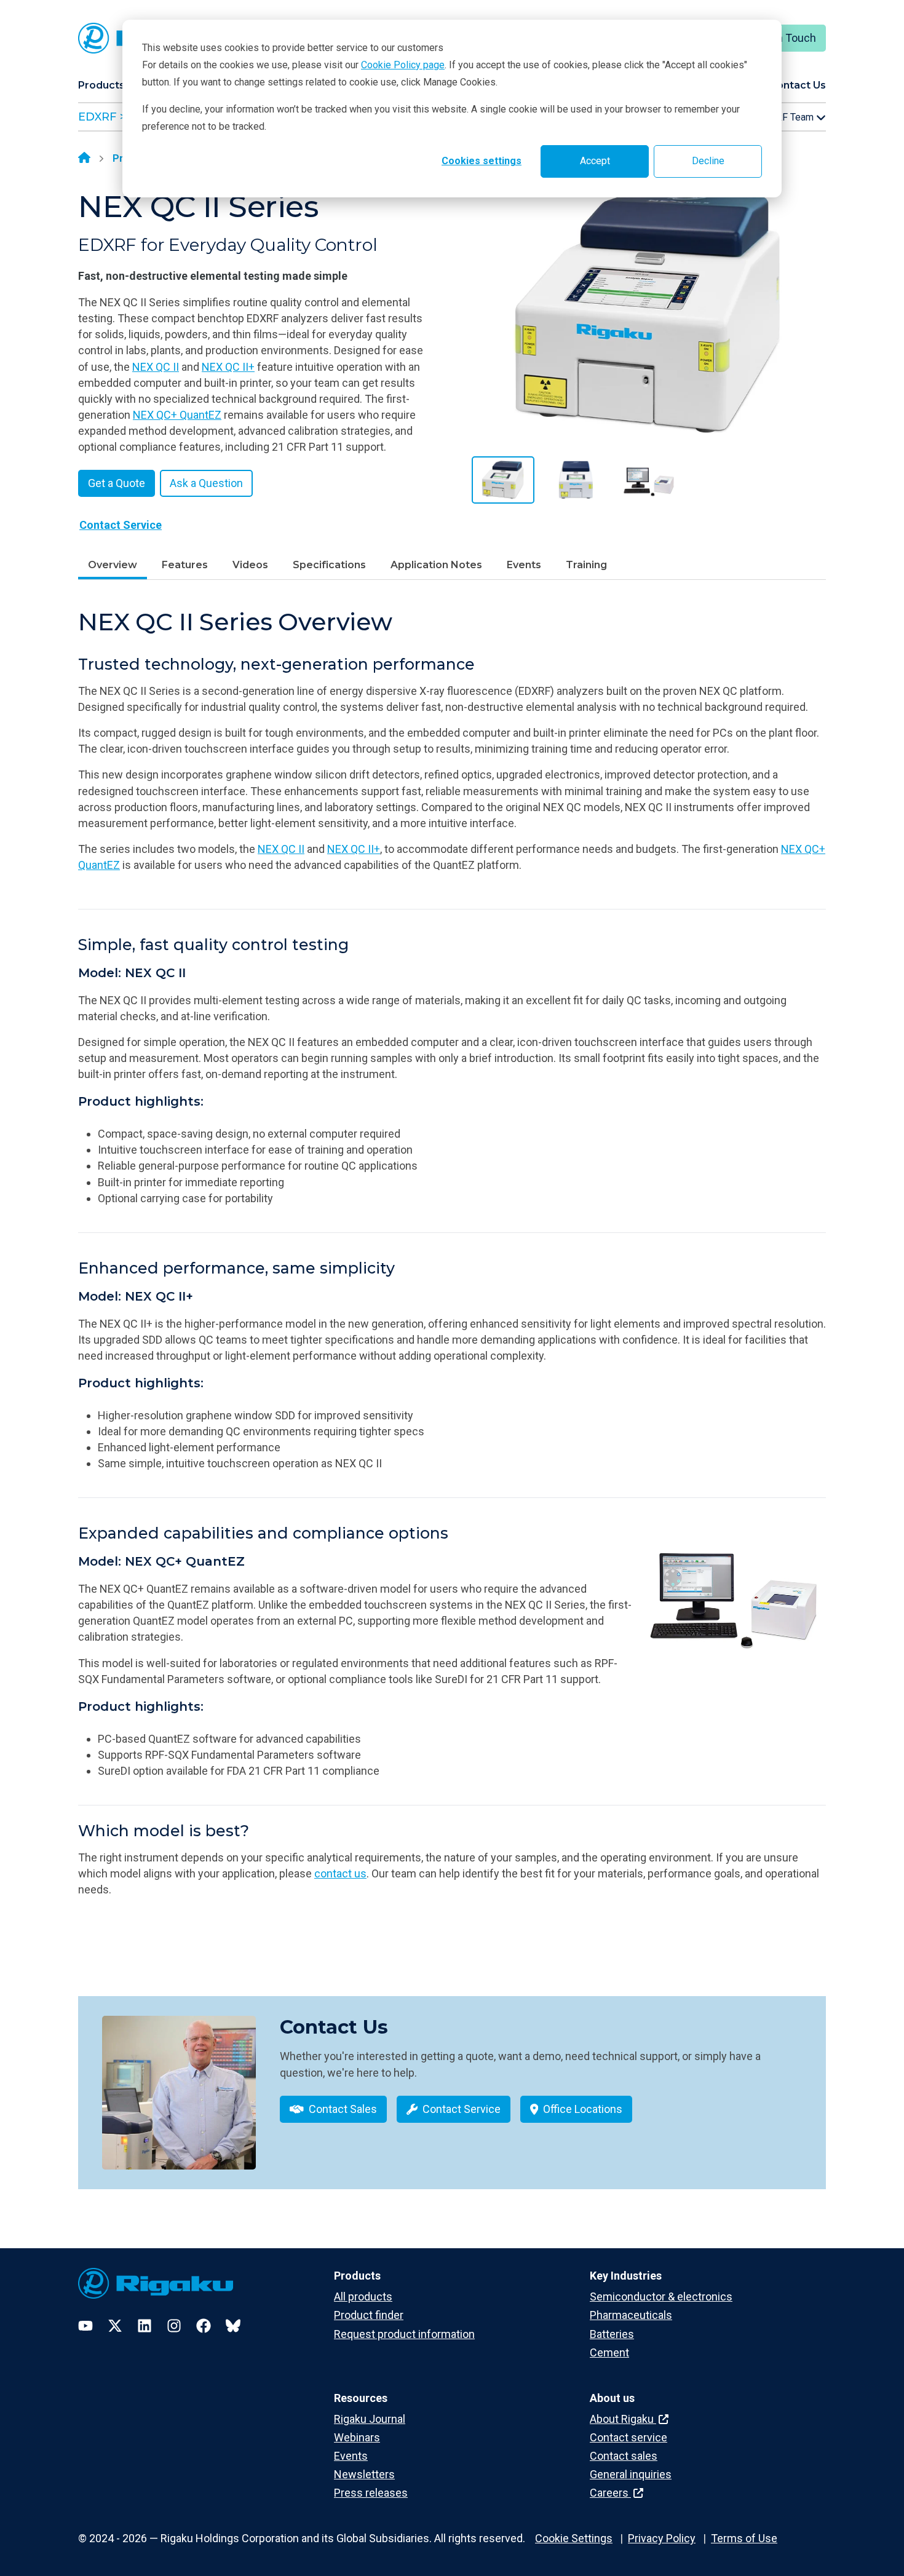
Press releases (371, 2493)
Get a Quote (117, 483)
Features (185, 565)
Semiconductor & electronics (661, 2297)
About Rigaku (623, 2419)
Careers (610, 2493)
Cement (609, 2352)
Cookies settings (482, 161)
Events (524, 565)
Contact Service (121, 525)
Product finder (369, 2315)
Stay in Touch (783, 38)
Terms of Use (744, 2538)
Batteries (612, 2334)
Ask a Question (206, 483)
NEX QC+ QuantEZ (177, 415)
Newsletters (364, 2474)
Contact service (628, 2437)
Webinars (357, 2437)
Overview (113, 565)
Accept (595, 161)
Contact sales (624, 2456)
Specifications (329, 565)
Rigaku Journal (370, 2419)
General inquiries (631, 2474)
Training (586, 565)
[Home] (84, 159)
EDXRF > (102, 117)
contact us (340, 1873)
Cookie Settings (574, 2538)
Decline (708, 161)
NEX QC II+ (228, 367)
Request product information (404, 2334)
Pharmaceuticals (631, 2315)
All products (363, 2297)
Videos (250, 565)
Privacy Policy (662, 2538)
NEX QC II (156, 367)
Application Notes (436, 565)
